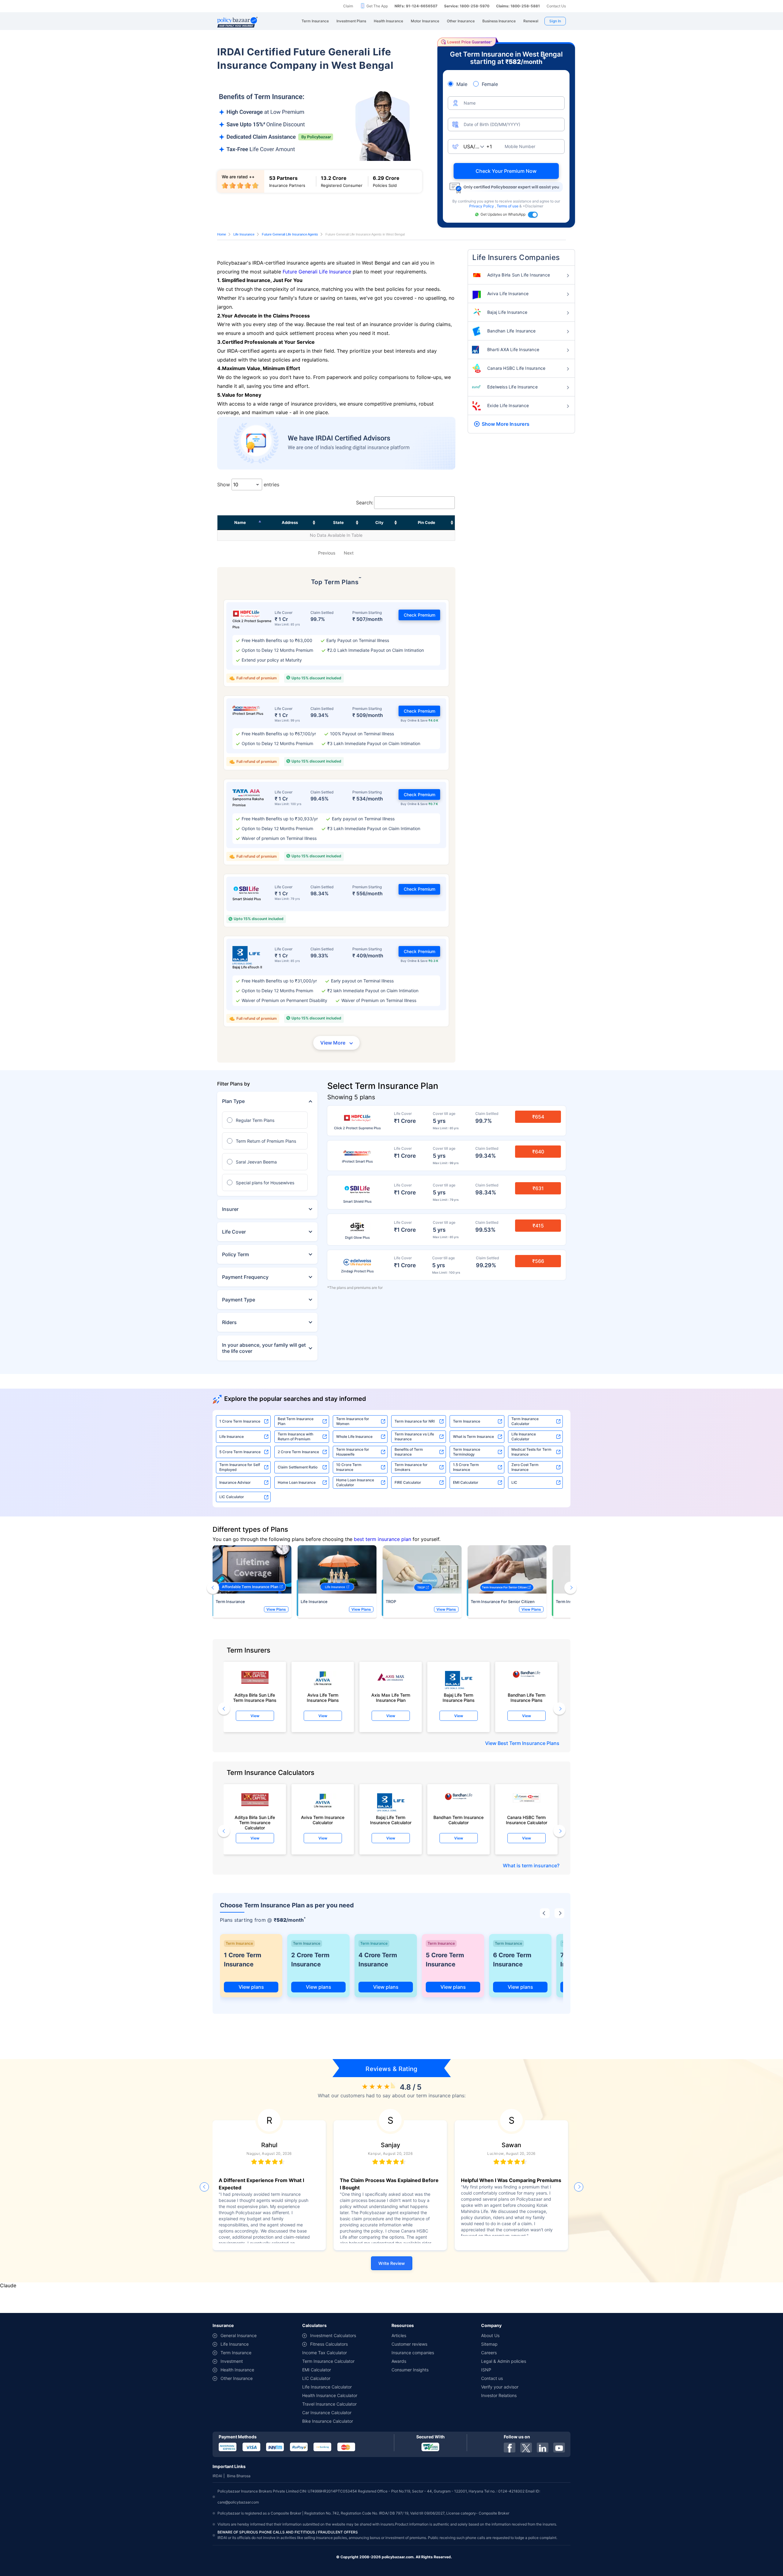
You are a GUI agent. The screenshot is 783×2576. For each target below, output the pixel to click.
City (379, 522)
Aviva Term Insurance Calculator (323, 1820)
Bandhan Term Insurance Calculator (458, 1820)
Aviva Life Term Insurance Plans (323, 1698)
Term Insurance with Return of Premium (295, 1436)
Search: (365, 503)
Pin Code (427, 522)
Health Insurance (237, 2370)
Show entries (248, 484)
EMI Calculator (466, 1482)
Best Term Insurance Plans (529, 1743)
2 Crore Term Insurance (298, 1452)
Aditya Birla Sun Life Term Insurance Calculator (255, 1821)
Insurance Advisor (235, 1482)
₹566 (538, 1261)
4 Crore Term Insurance (378, 1960)
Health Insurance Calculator (330, 2395)
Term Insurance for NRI (415, 1421)
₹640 (538, 1152)
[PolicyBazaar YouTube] (559, 2448)
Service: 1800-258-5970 (467, 6)
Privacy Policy (482, 206)
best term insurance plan (382, 1539)
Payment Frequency (245, 1277)
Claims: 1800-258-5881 (518, 6)
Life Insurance (244, 234)
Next (349, 553)
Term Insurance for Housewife (353, 1452)
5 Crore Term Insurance (240, 1452)
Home (222, 234)
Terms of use (508, 206)
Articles (399, 2335)
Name (240, 522)
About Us (490, 2335)
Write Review (392, 2263)
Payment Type (239, 1300)
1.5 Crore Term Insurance (466, 1467)
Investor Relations (499, 2395)
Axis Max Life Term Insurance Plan (391, 1698)
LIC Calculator (232, 1497)
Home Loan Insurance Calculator (355, 1482)
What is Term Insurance (473, 1436)
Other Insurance (237, 2378)
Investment (232, 2361)
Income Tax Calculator (325, 2353)
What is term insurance (530, 1865)
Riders (229, 1322)
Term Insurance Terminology (467, 1452)
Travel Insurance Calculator (329, 2404)
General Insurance (239, 2335)
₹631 (538, 1188)
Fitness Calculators (329, 2344)
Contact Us (556, 6)
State (338, 522)
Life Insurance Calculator (524, 1436)
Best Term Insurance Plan (296, 1421)
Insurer (230, 1209)
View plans (251, 1987)
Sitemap (489, 2344)
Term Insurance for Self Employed (240, 1467)
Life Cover (234, 1232)
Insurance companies (413, 2353)
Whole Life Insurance (354, 1436)
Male (462, 84)
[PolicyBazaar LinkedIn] (543, 2448)
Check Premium (419, 615)
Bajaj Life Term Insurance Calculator (391, 1820)
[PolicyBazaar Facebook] (510, 2448)
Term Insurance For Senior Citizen (503, 1602)
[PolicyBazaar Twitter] (526, 2448)
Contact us (492, 2378)
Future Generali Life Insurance (317, 272)
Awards (399, 2361)
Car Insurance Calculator (327, 2413)
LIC (514, 1482)
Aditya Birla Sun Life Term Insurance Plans (255, 1698)
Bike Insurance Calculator (328, 2421)
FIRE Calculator (408, 1482)
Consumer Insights (410, 2370)
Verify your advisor (500, 2387)
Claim (348, 6)
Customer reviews (409, 2344)
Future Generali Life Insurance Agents (290, 234)
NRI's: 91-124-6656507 (416, 6)
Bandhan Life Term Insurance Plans (527, 1698)
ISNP (486, 2370)
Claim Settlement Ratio (298, 1467)
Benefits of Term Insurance (409, 1452)
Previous (327, 553)
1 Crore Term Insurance (240, 1421)
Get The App (377, 6)
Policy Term (236, 1254)
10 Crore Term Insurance (349, 1467)
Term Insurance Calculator (525, 1421)
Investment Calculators (333, 2335)
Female (490, 84)
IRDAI (217, 2476)
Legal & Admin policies (504, 2361)
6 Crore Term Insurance (512, 1960)
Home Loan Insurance (297, 1482)
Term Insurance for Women (353, 1421)
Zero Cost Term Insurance (525, 1467)
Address (290, 522)
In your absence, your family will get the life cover (264, 1348)
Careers (489, 2353)
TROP (391, 1602)
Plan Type (233, 1101)
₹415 (538, 1226)
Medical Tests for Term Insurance (531, 1452)
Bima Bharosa (239, 2476)
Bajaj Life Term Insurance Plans (459, 1698)
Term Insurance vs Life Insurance (414, 1436)
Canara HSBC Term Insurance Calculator (527, 1820)
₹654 (538, 1117)
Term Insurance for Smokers (411, 1467)
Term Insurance (467, 1421)
